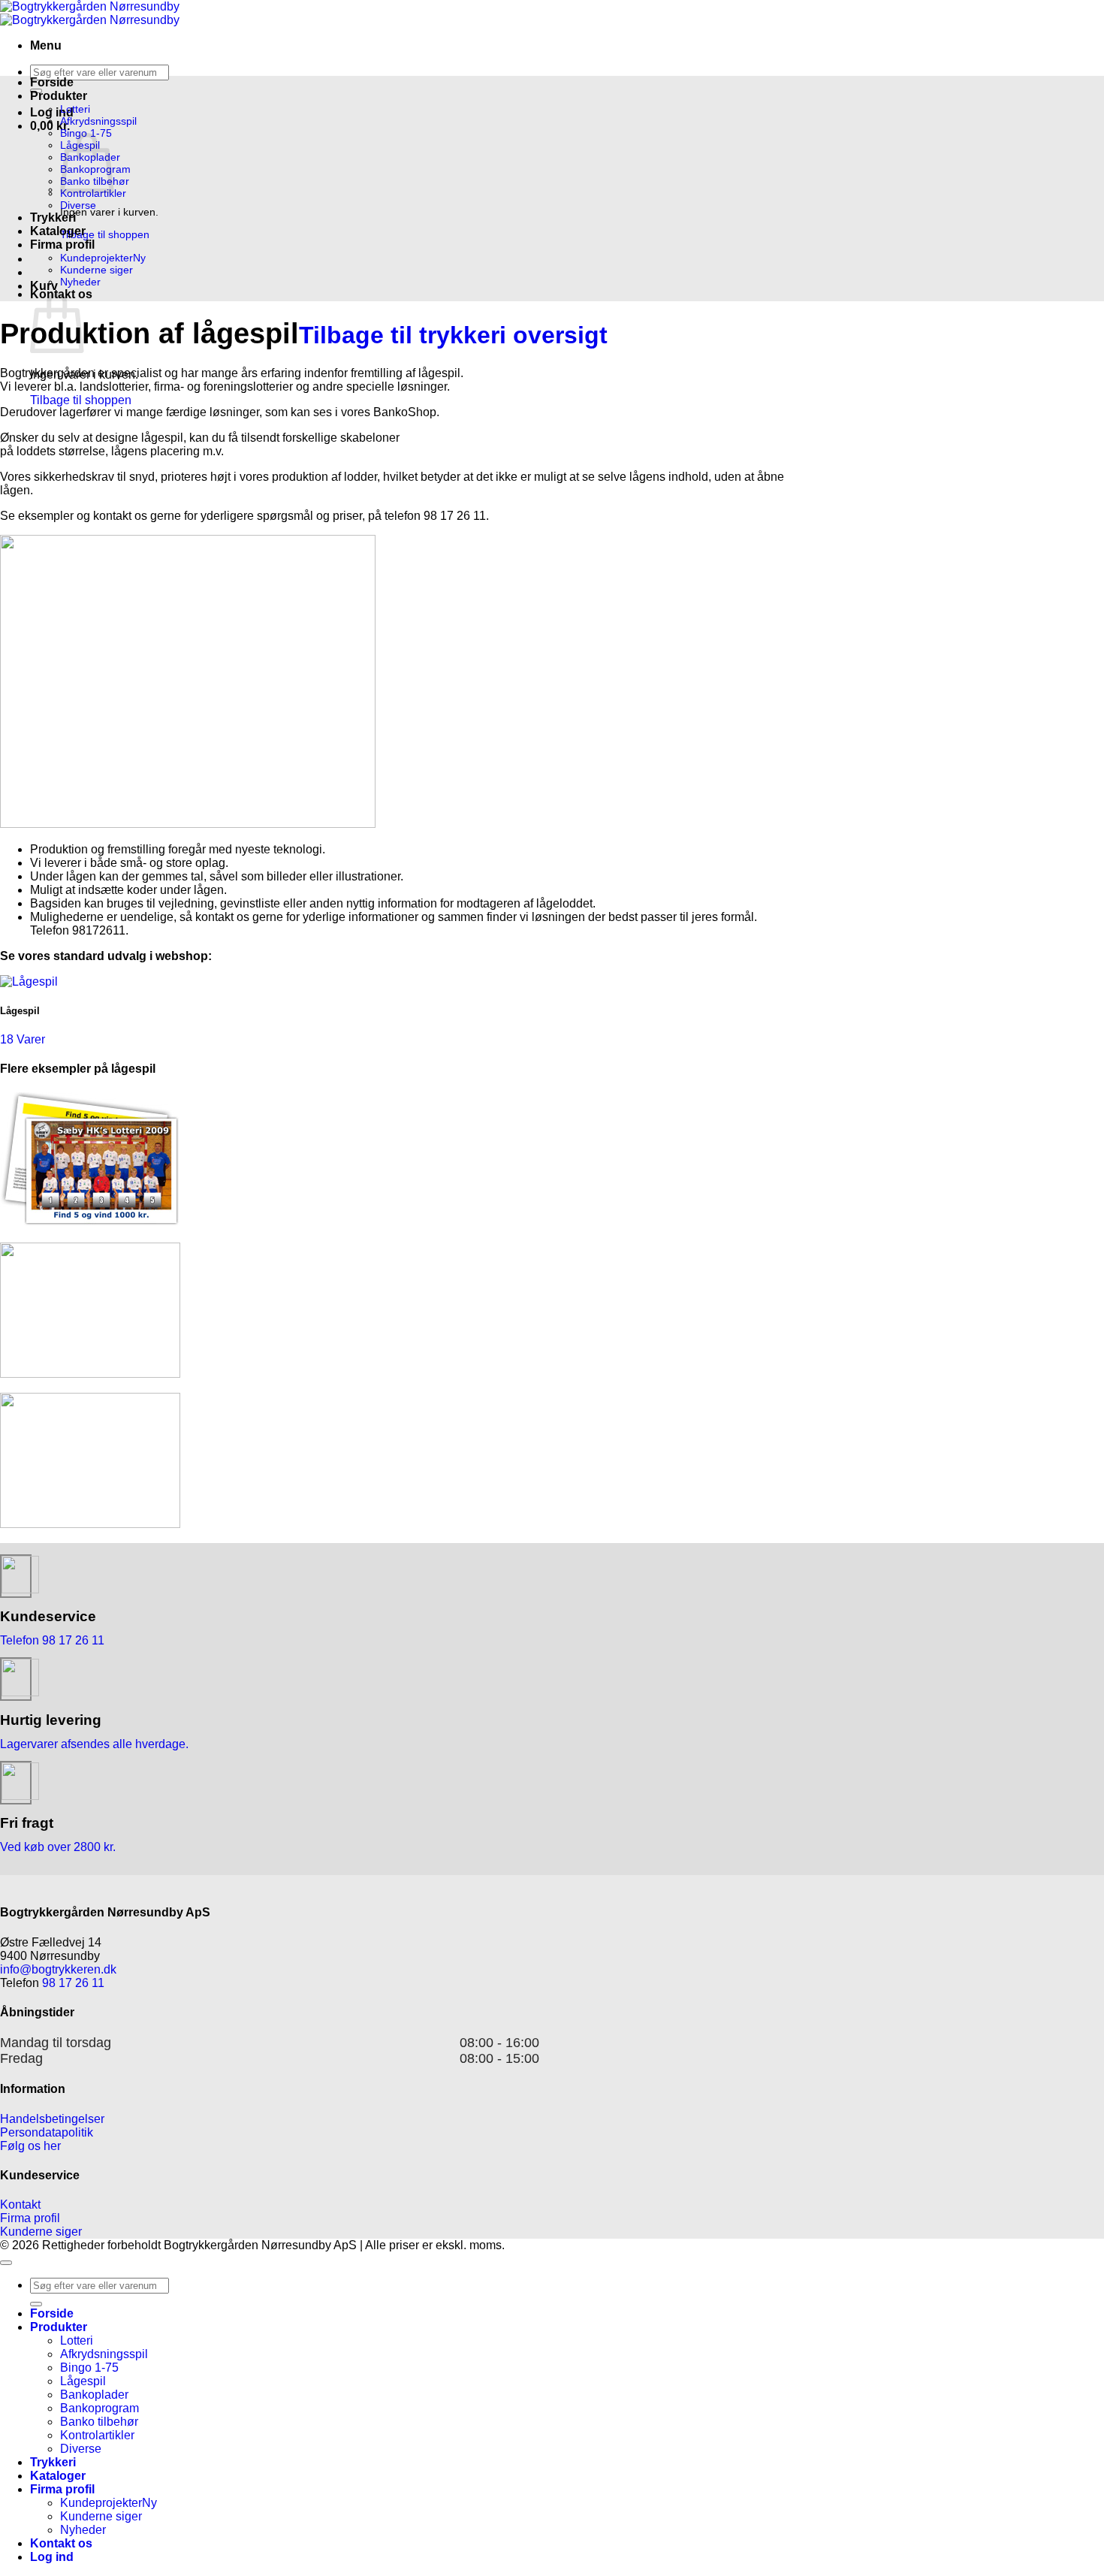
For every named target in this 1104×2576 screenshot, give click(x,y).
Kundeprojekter (97, 258)
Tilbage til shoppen (105, 234)
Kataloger (58, 231)
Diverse (78, 205)
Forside (52, 82)
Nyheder (80, 282)
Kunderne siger (97, 270)
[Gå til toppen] (6, 2263)
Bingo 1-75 (89, 2368)
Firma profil (62, 245)
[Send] (36, 2304)
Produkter (59, 96)
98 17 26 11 (73, 1983)
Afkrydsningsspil (98, 121)
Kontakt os (61, 2543)
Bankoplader (94, 2395)
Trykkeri (53, 217)
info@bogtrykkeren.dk (58, 1969)
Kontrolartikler (93, 193)
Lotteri (75, 109)
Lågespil (83, 2381)
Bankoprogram (100, 2408)
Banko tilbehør (99, 2422)
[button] (46, 45)
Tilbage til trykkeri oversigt (453, 335)
